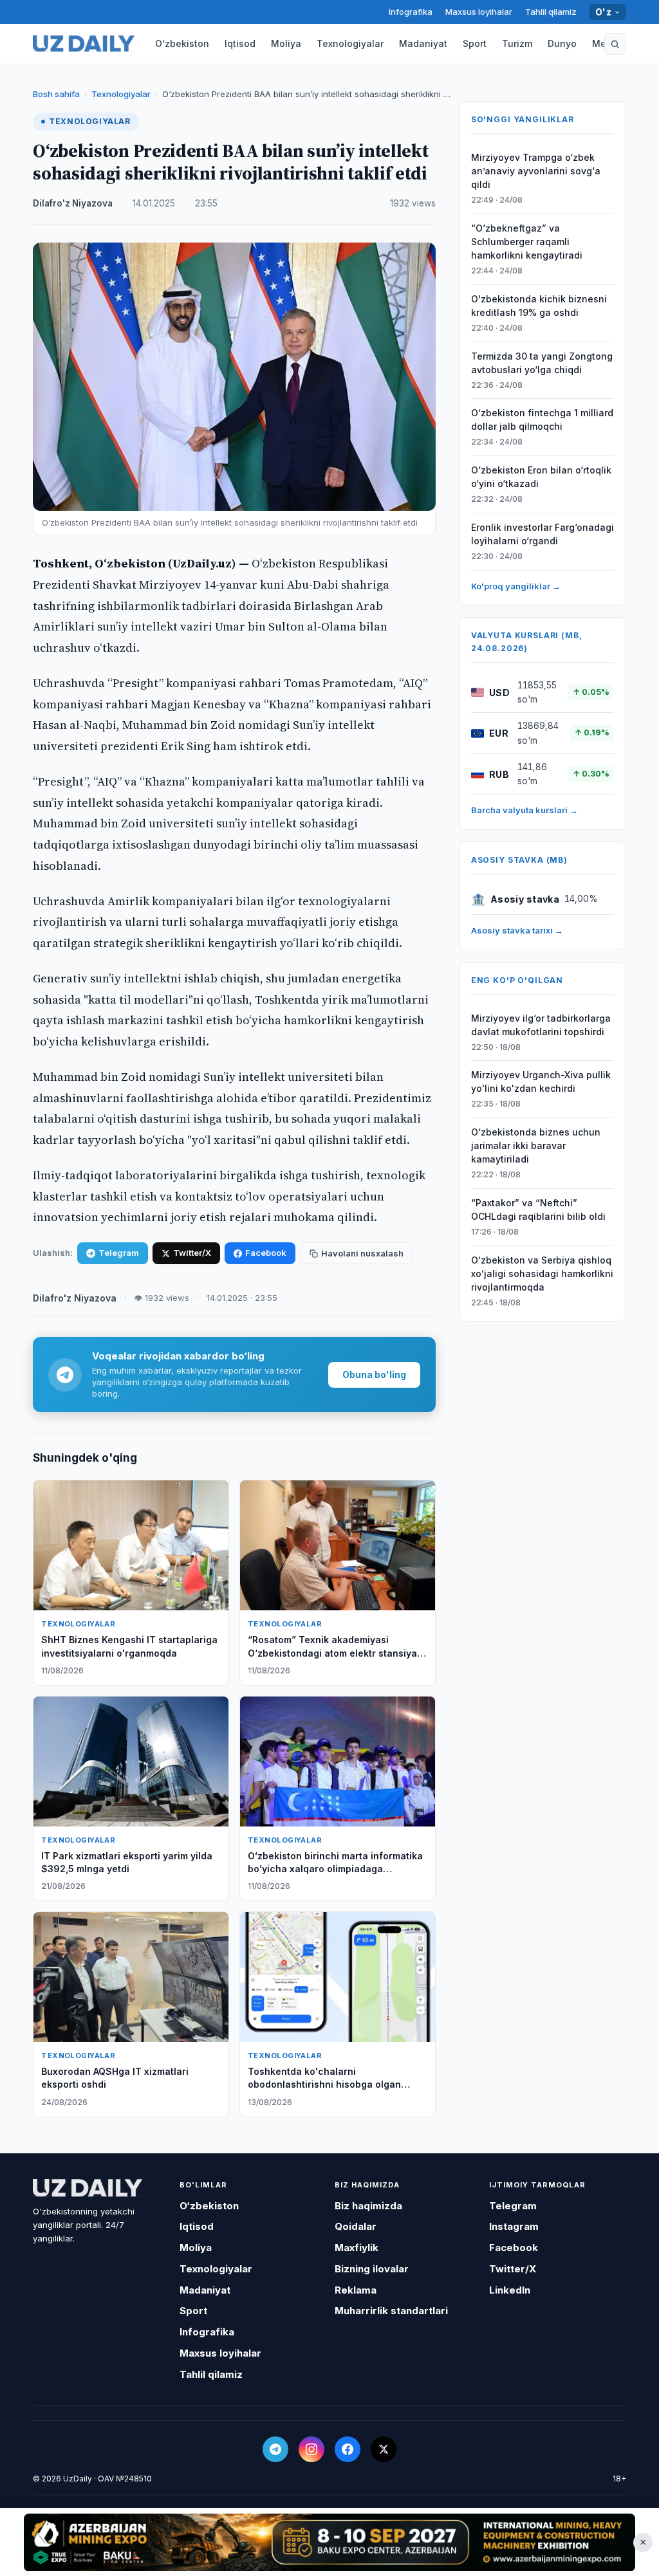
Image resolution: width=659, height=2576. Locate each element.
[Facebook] (348, 2449)
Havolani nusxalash (362, 1253)
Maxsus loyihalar (479, 12)
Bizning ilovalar (372, 2269)
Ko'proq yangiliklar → (516, 586)
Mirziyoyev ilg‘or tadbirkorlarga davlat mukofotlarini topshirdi (541, 1025)
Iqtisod (240, 43)
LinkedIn (510, 2290)
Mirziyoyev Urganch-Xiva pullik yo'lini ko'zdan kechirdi (541, 1081)
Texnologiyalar (350, 43)
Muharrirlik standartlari (391, 2311)
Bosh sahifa (56, 94)
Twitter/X (192, 1253)
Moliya (286, 43)
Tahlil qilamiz (551, 12)
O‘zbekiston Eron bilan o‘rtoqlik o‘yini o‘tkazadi (541, 477)
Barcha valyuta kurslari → (524, 810)
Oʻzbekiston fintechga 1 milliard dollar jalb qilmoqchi (542, 419)
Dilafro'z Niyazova (73, 203)
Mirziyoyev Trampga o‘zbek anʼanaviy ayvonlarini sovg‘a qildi (536, 171)
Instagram (514, 2226)
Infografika (411, 12)
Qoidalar (356, 2226)
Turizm (517, 43)
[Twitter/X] (384, 2449)
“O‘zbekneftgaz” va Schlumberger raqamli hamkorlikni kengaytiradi (527, 242)
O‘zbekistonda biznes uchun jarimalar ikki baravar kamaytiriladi (536, 1145)
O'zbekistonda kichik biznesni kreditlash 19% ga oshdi (539, 306)
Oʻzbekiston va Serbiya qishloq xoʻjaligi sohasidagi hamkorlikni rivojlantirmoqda (542, 1274)
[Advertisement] (329, 2542)
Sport (475, 43)
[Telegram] (275, 2449)
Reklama (356, 2290)
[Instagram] (311, 2449)
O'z (603, 12)
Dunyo (562, 43)
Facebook (266, 1253)
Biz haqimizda (368, 2206)
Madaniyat (423, 43)
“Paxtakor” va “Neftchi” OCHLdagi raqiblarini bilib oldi (538, 1210)
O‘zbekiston (182, 43)
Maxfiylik (357, 2248)
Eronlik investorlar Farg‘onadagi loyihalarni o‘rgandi (543, 534)
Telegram (119, 1253)
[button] (615, 44)
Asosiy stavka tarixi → (517, 930)
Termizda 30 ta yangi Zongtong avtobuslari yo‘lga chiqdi (542, 363)
